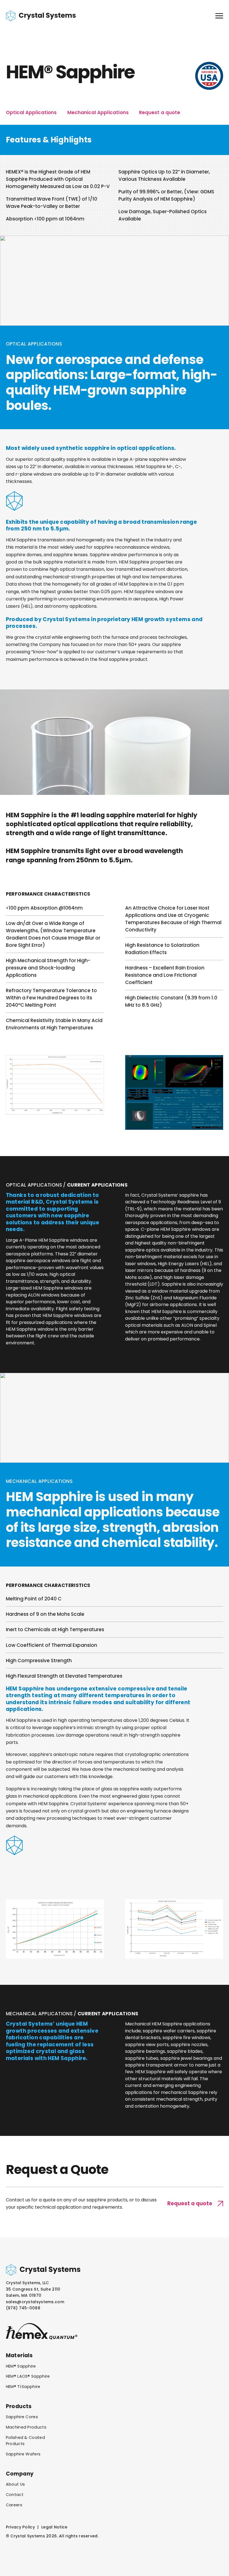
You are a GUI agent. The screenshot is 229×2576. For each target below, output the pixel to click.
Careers (14, 2505)
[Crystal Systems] (41, 16)
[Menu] (219, 16)
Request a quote (159, 112)
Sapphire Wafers (23, 2454)
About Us (15, 2484)
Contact (15, 2495)
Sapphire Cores (22, 2417)
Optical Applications (31, 112)
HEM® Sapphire (21, 2366)
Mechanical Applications (98, 112)
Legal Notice (54, 2527)
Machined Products (26, 2427)
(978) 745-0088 (23, 2308)
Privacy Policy (20, 2527)
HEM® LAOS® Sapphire (28, 2376)
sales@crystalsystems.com (35, 2302)
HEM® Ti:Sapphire (23, 2387)
